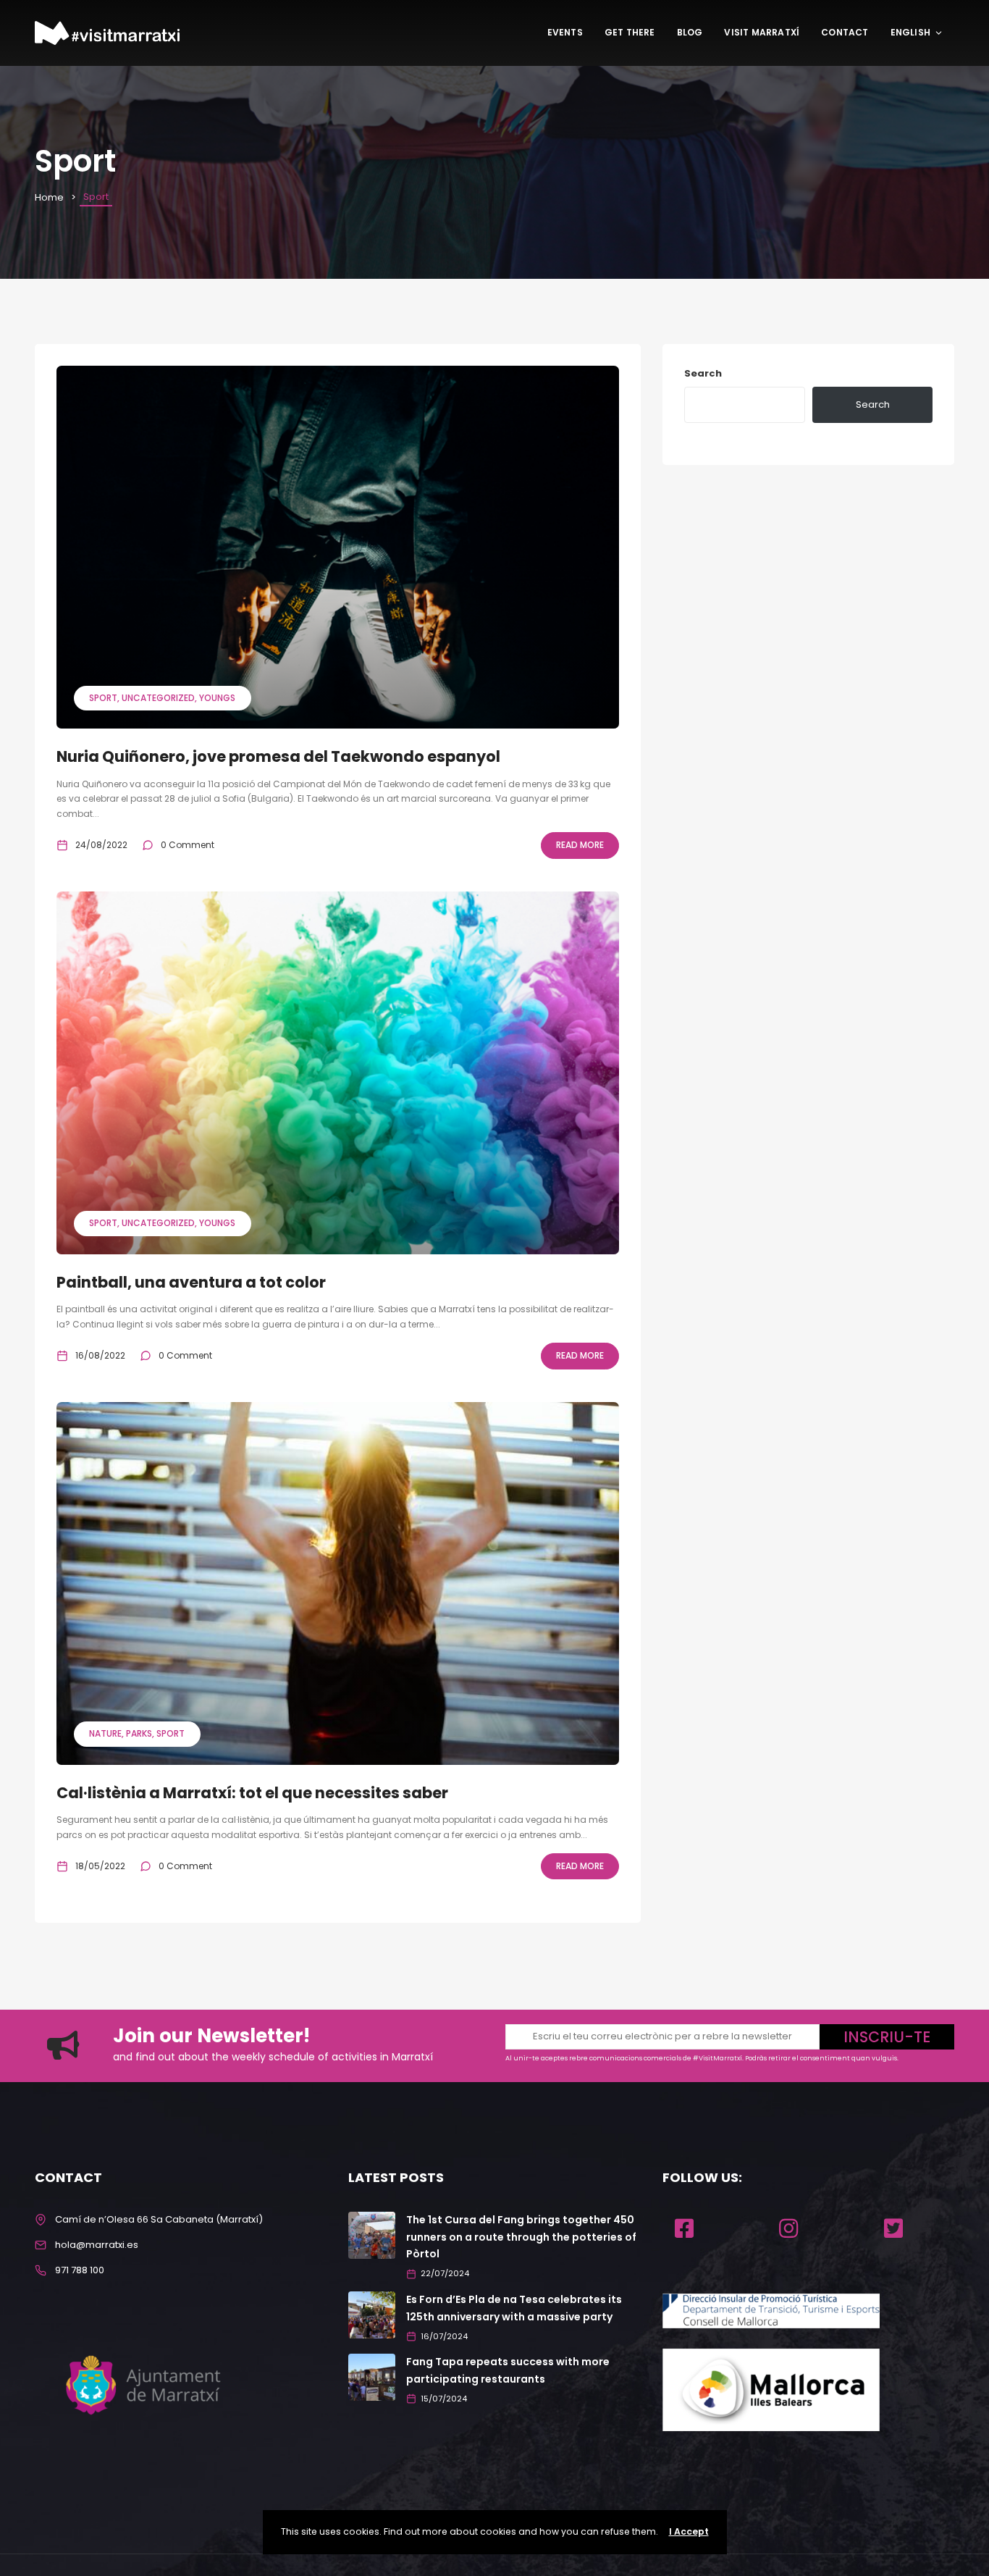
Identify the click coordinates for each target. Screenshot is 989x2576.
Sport (103, 698)
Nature (105, 1733)
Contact (845, 32)
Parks (139, 1733)
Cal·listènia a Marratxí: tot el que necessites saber (252, 1793)
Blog (690, 32)
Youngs (217, 698)
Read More (580, 845)
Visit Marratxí (762, 32)
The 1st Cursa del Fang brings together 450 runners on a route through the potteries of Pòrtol (521, 2237)
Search (703, 373)
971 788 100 (80, 2270)
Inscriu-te (887, 2037)
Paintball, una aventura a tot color (191, 1282)
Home (49, 197)
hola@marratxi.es (97, 2245)
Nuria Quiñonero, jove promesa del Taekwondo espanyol (278, 756)
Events (565, 32)
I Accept (689, 2531)
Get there (630, 32)
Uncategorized (158, 698)
